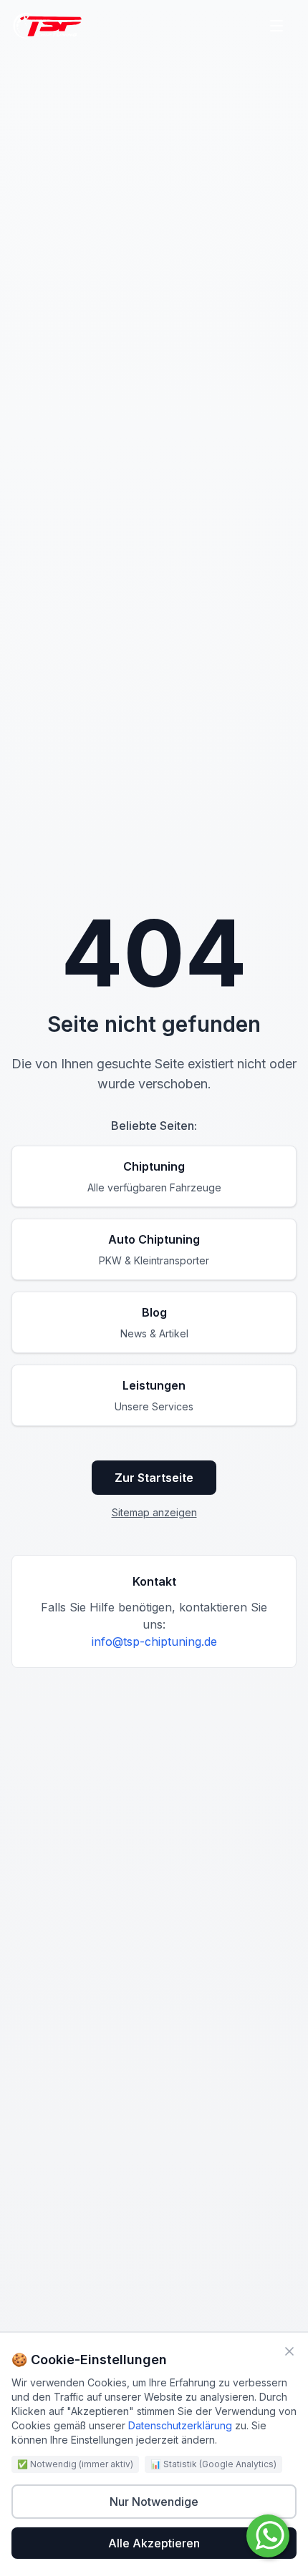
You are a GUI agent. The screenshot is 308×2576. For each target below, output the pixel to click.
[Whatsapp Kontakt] (268, 2536)
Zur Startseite (154, 1478)
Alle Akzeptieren (154, 2543)
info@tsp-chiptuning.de (154, 1641)
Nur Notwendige (154, 2502)
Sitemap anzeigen (154, 1512)
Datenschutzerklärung (180, 2425)
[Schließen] (289, 2351)
